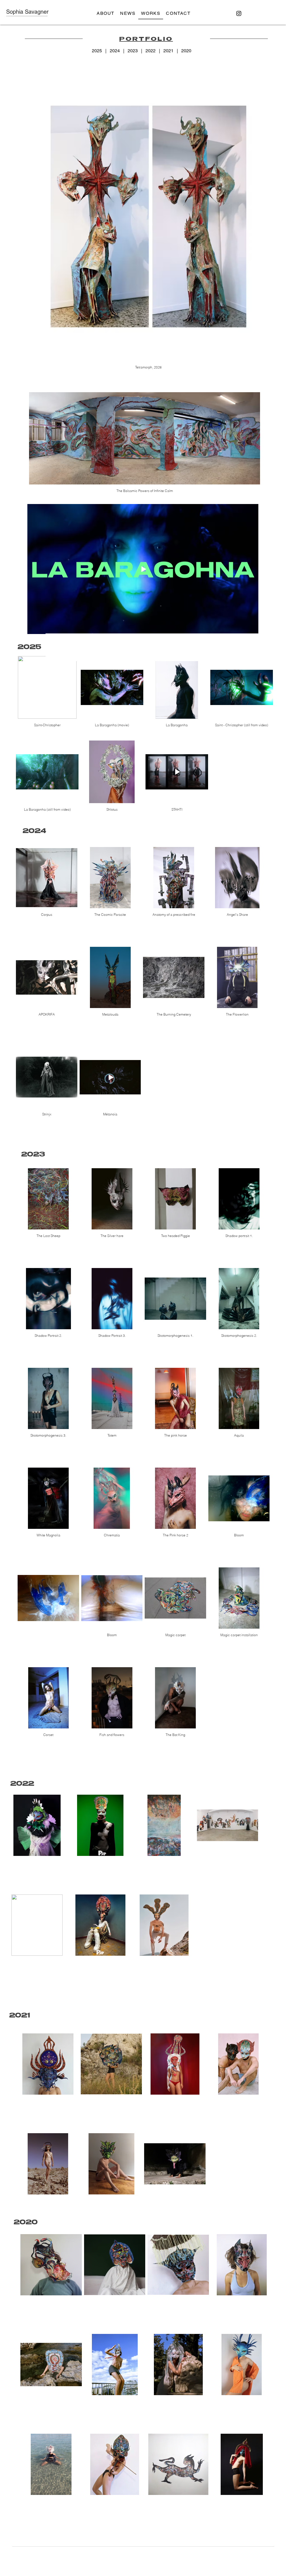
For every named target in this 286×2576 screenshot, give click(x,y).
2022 (151, 51)
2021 (168, 51)
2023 (133, 51)
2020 (186, 51)
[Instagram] (239, 13)
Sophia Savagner (27, 12)
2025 (98, 51)
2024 (115, 51)
